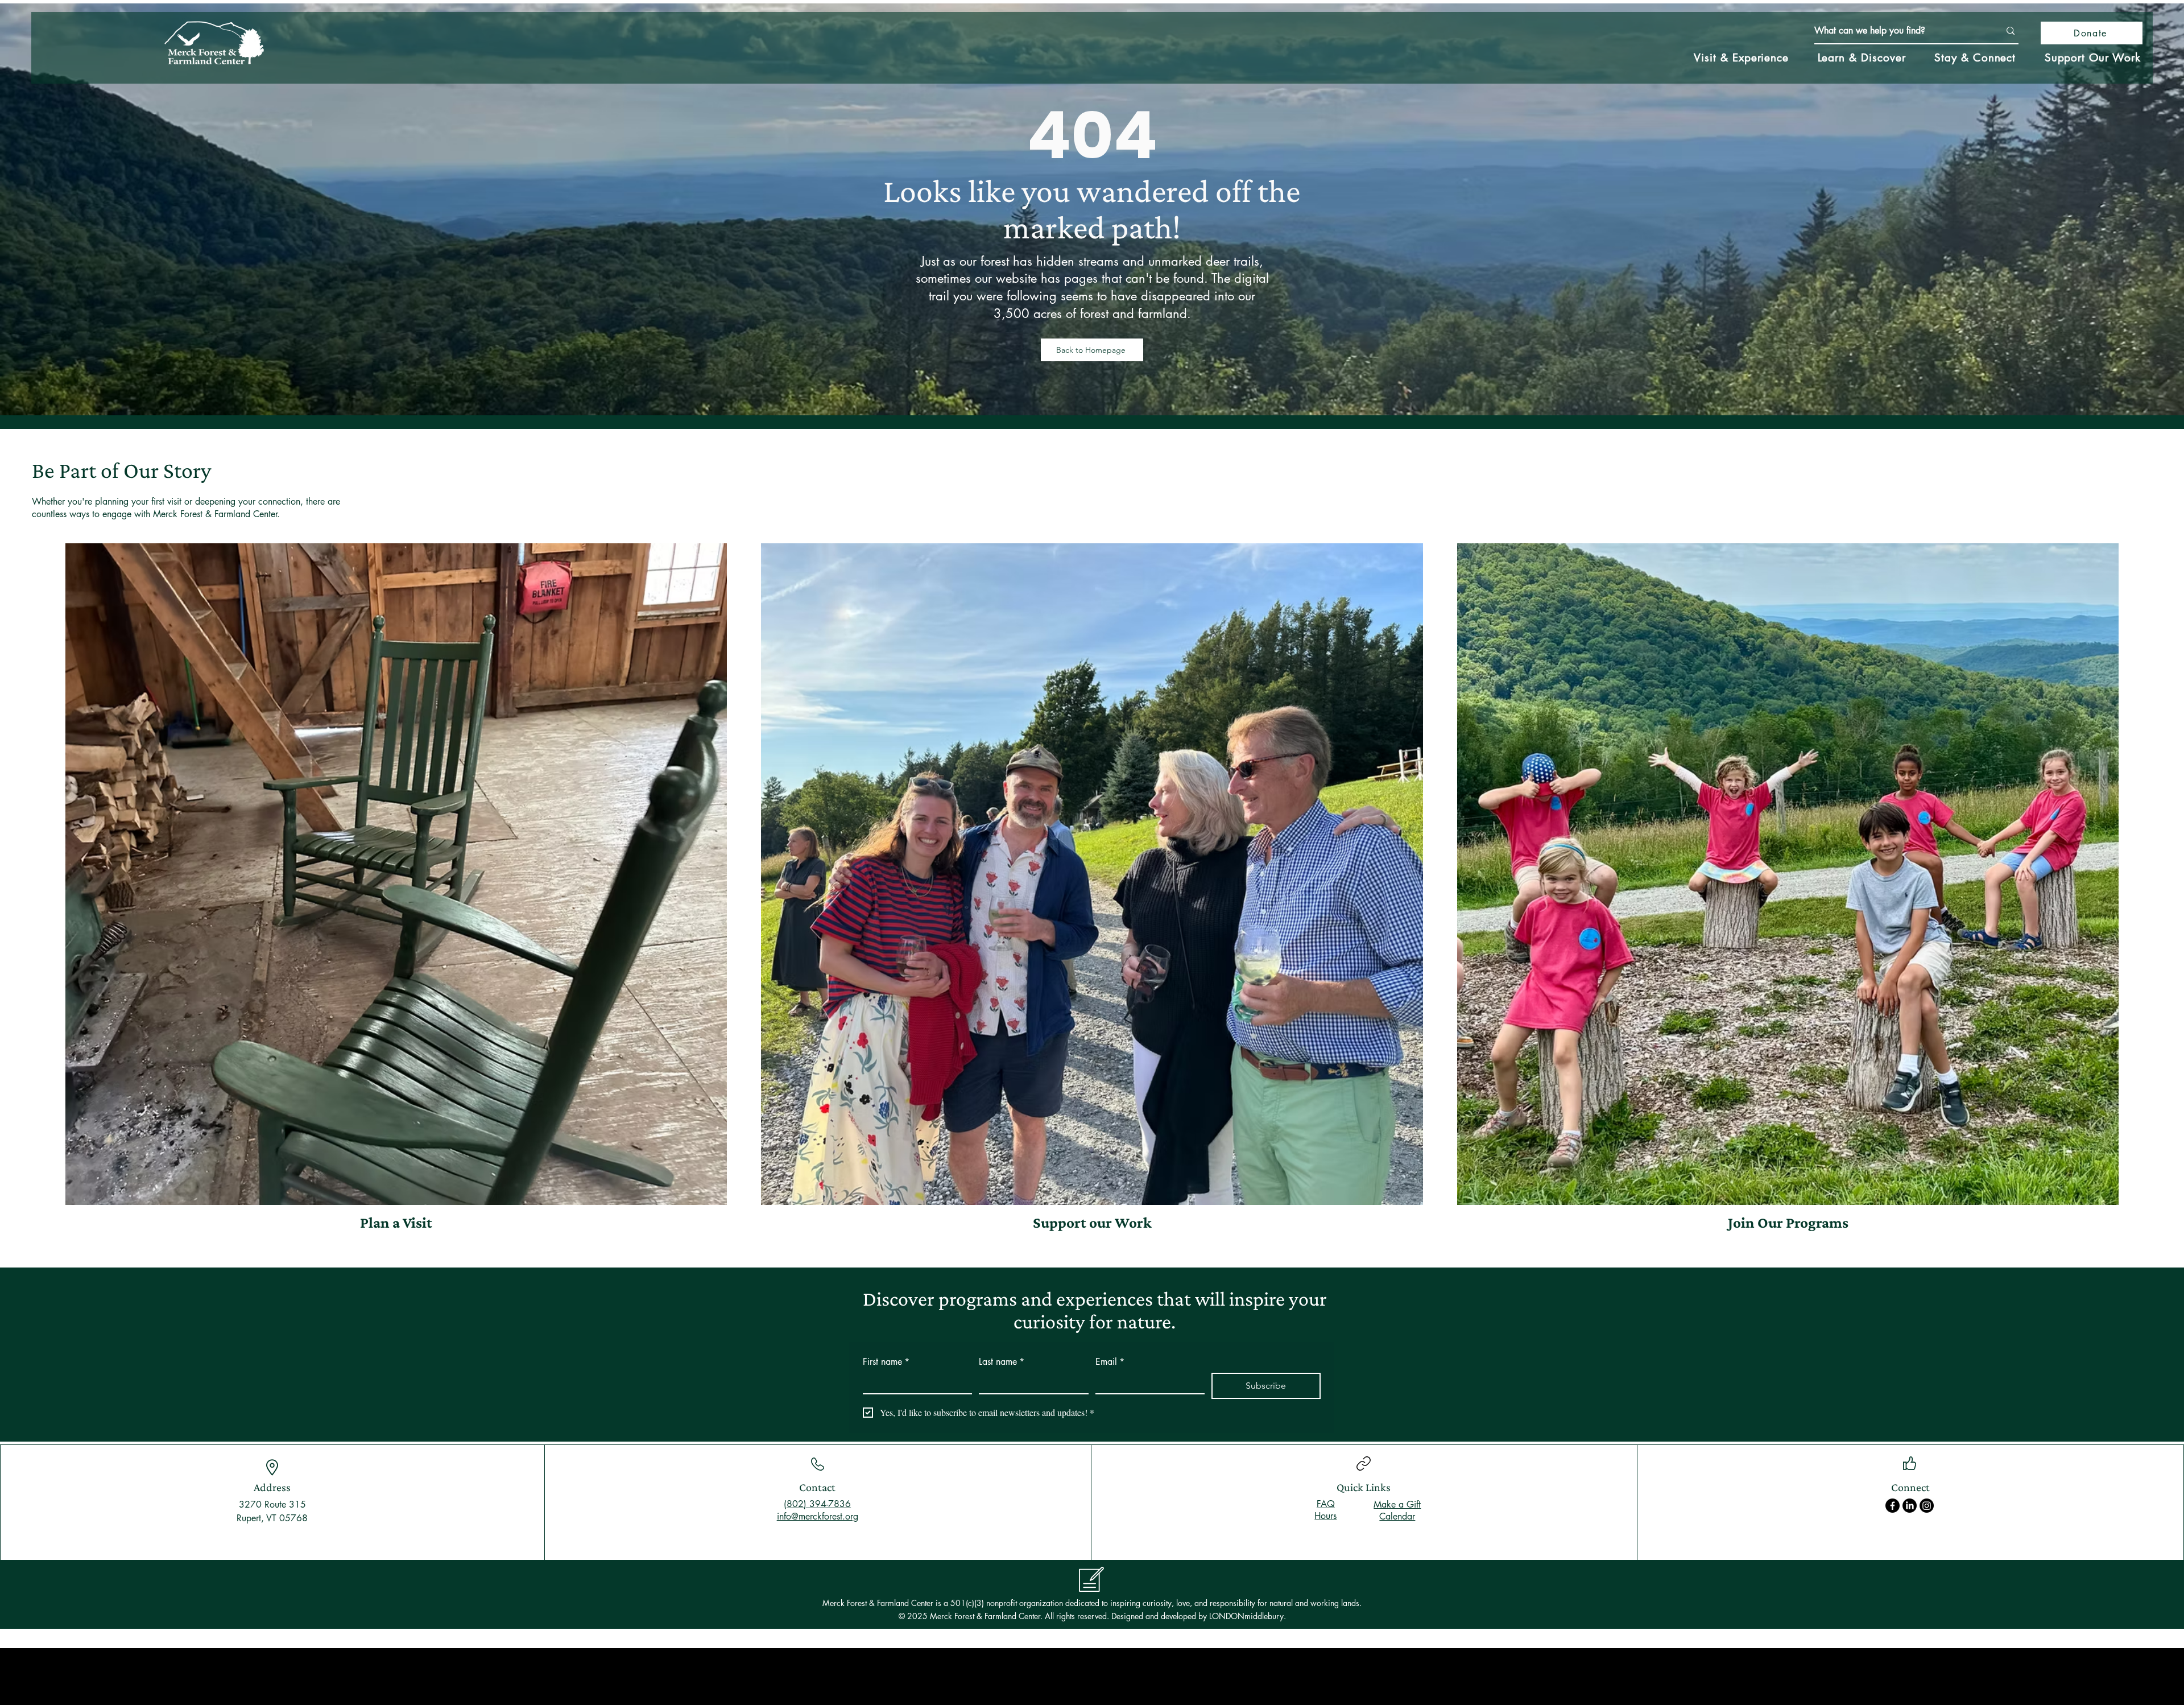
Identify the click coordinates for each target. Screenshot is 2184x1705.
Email (1110, 1362)
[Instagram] (1927, 1506)
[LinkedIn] (1910, 1506)
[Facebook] (1893, 1506)
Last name (1002, 1362)
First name (886, 1362)
